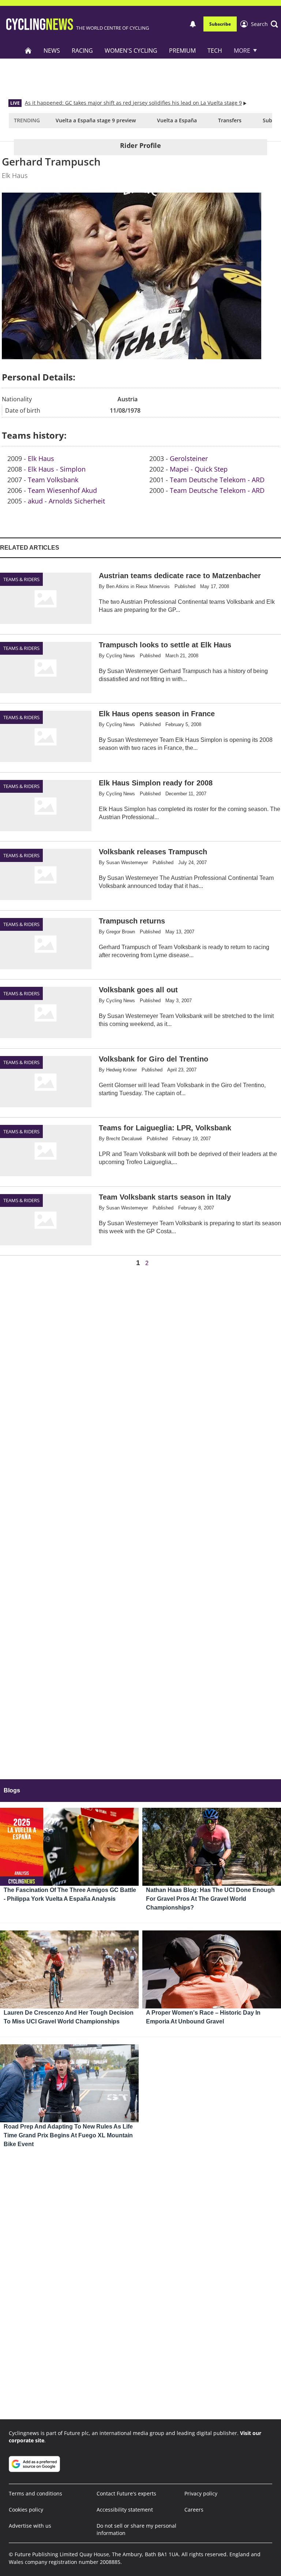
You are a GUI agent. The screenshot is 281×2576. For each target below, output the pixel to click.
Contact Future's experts (126, 2493)
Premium (182, 51)
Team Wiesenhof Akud (62, 490)
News (52, 51)
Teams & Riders (21, 579)
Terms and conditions (35, 2493)
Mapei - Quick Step (199, 469)
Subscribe (220, 24)
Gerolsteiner (189, 458)
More (242, 51)
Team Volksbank (53, 480)
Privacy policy (201, 2493)
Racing (82, 51)
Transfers (230, 120)
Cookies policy (26, 2510)
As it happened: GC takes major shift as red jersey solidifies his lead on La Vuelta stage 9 (133, 103)
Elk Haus (41, 458)
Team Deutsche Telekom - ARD (217, 480)
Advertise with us (30, 2526)
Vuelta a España (177, 120)
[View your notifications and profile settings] (193, 24)
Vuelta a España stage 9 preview (96, 120)
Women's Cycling (131, 51)
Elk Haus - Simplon (57, 469)
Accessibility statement (125, 2510)
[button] (265, 24)
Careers (194, 2510)
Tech (215, 51)
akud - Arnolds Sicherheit (66, 501)
